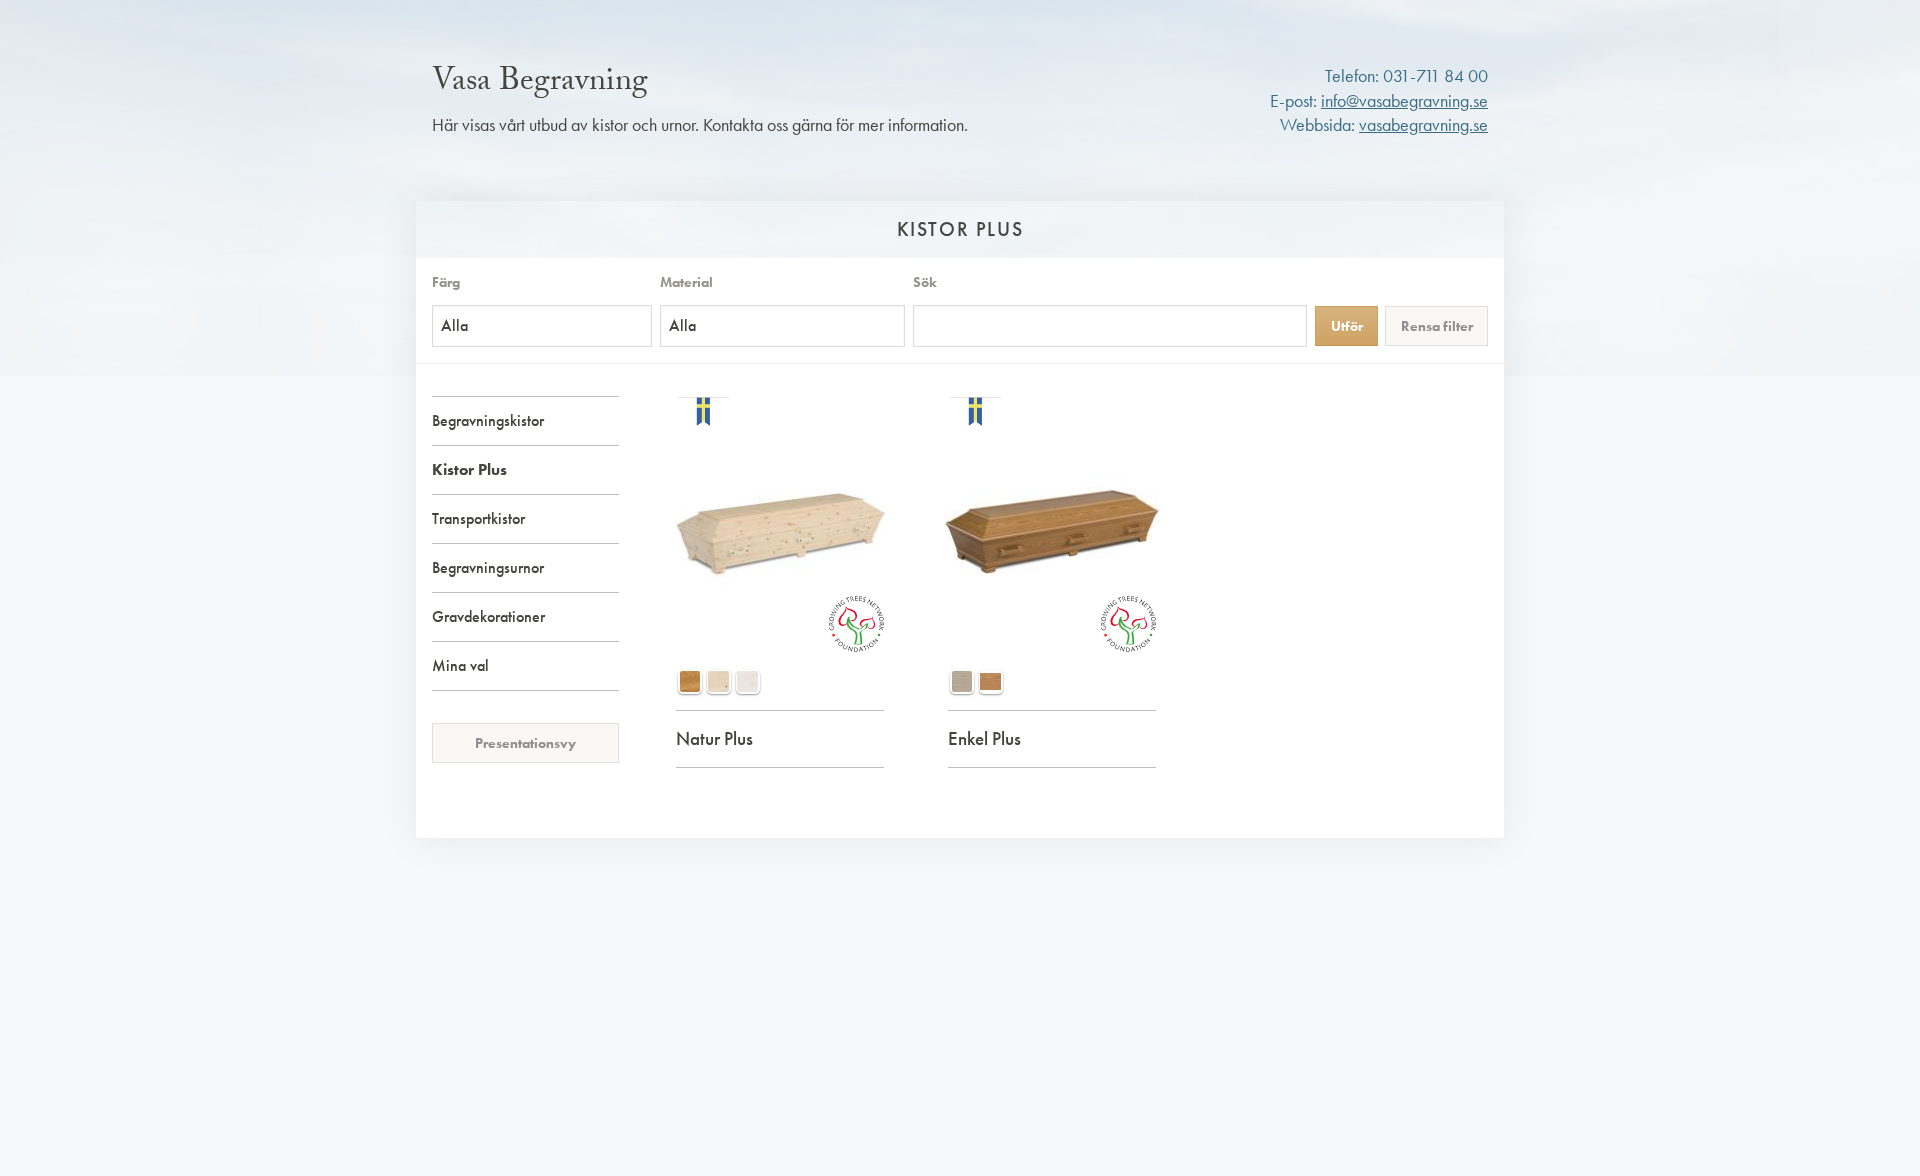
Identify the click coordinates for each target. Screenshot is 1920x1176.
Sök (925, 282)
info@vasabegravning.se (1404, 101)
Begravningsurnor (488, 567)
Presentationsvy (525, 743)
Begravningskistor (488, 420)
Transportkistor (478, 518)
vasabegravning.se (1423, 125)
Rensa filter (1437, 326)
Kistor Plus (469, 469)
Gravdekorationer (488, 616)
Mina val (460, 665)
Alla (454, 325)
